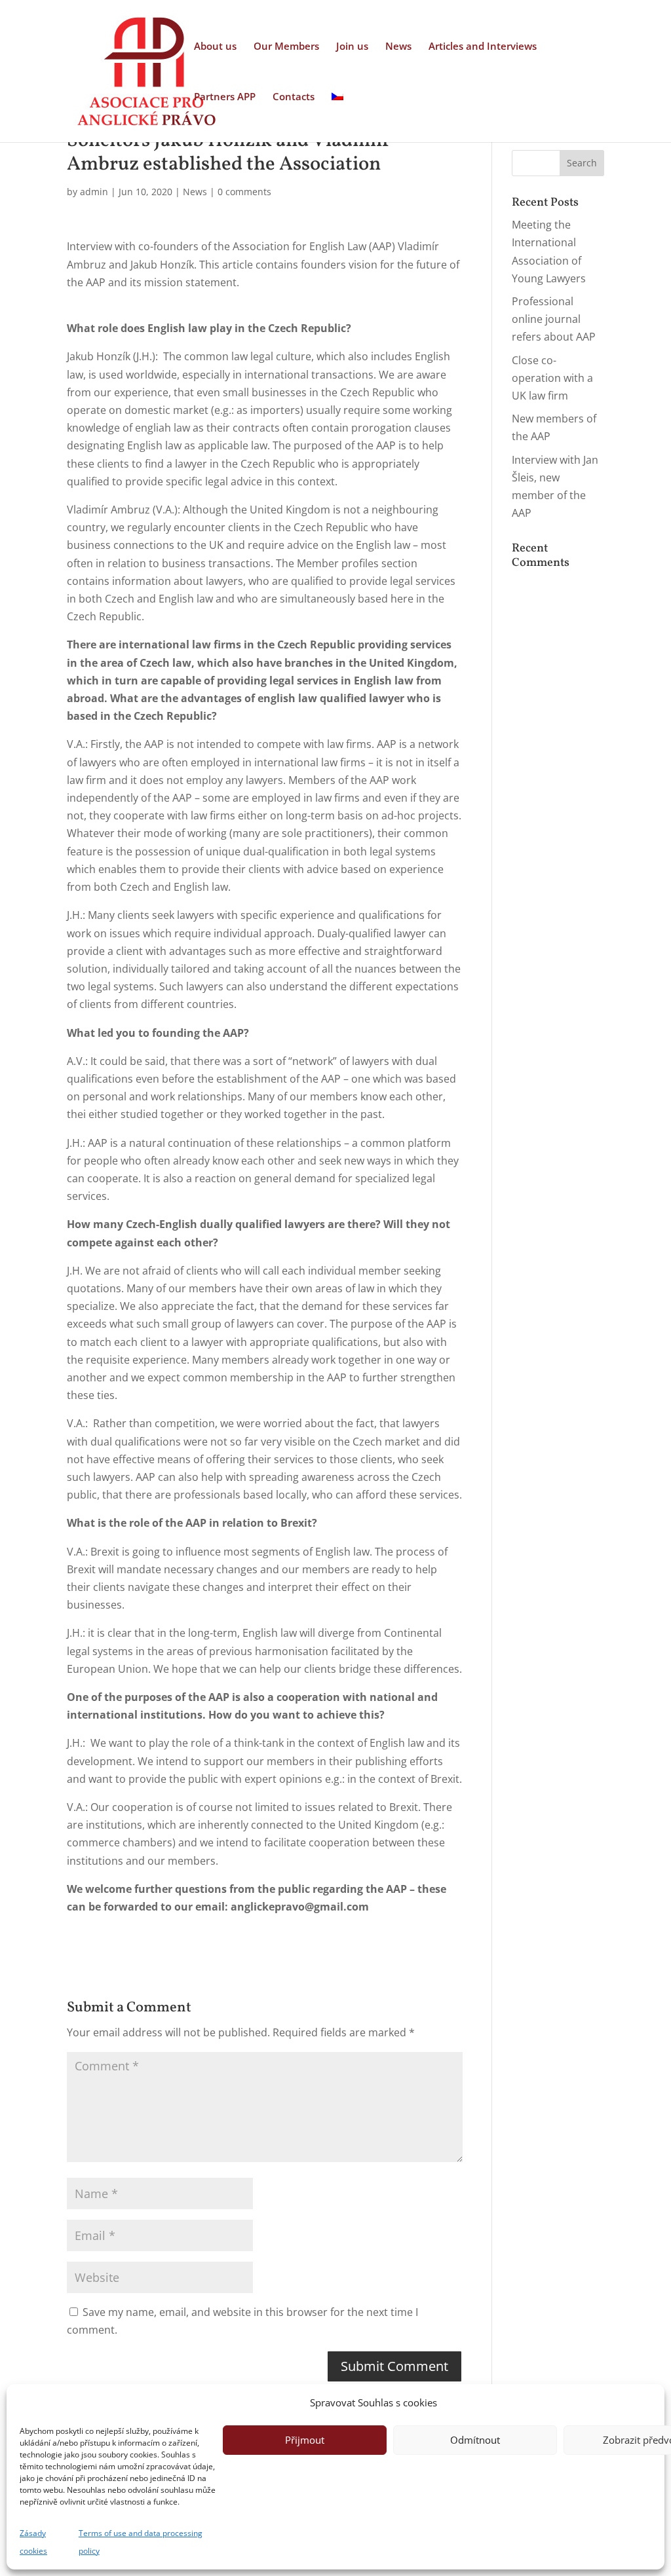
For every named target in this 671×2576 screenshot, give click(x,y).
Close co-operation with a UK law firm (552, 378)
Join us (352, 47)
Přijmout (305, 2440)
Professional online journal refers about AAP (554, 319)
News (398, 47)
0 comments (244, 192)
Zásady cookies (33, 2542)
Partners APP (225, 97)
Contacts (294, 97)
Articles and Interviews (483, 47)
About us (215, 47)
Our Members (286, 47)
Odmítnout (475, 2440)
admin (94, 192)
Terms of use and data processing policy (141, 2542)
